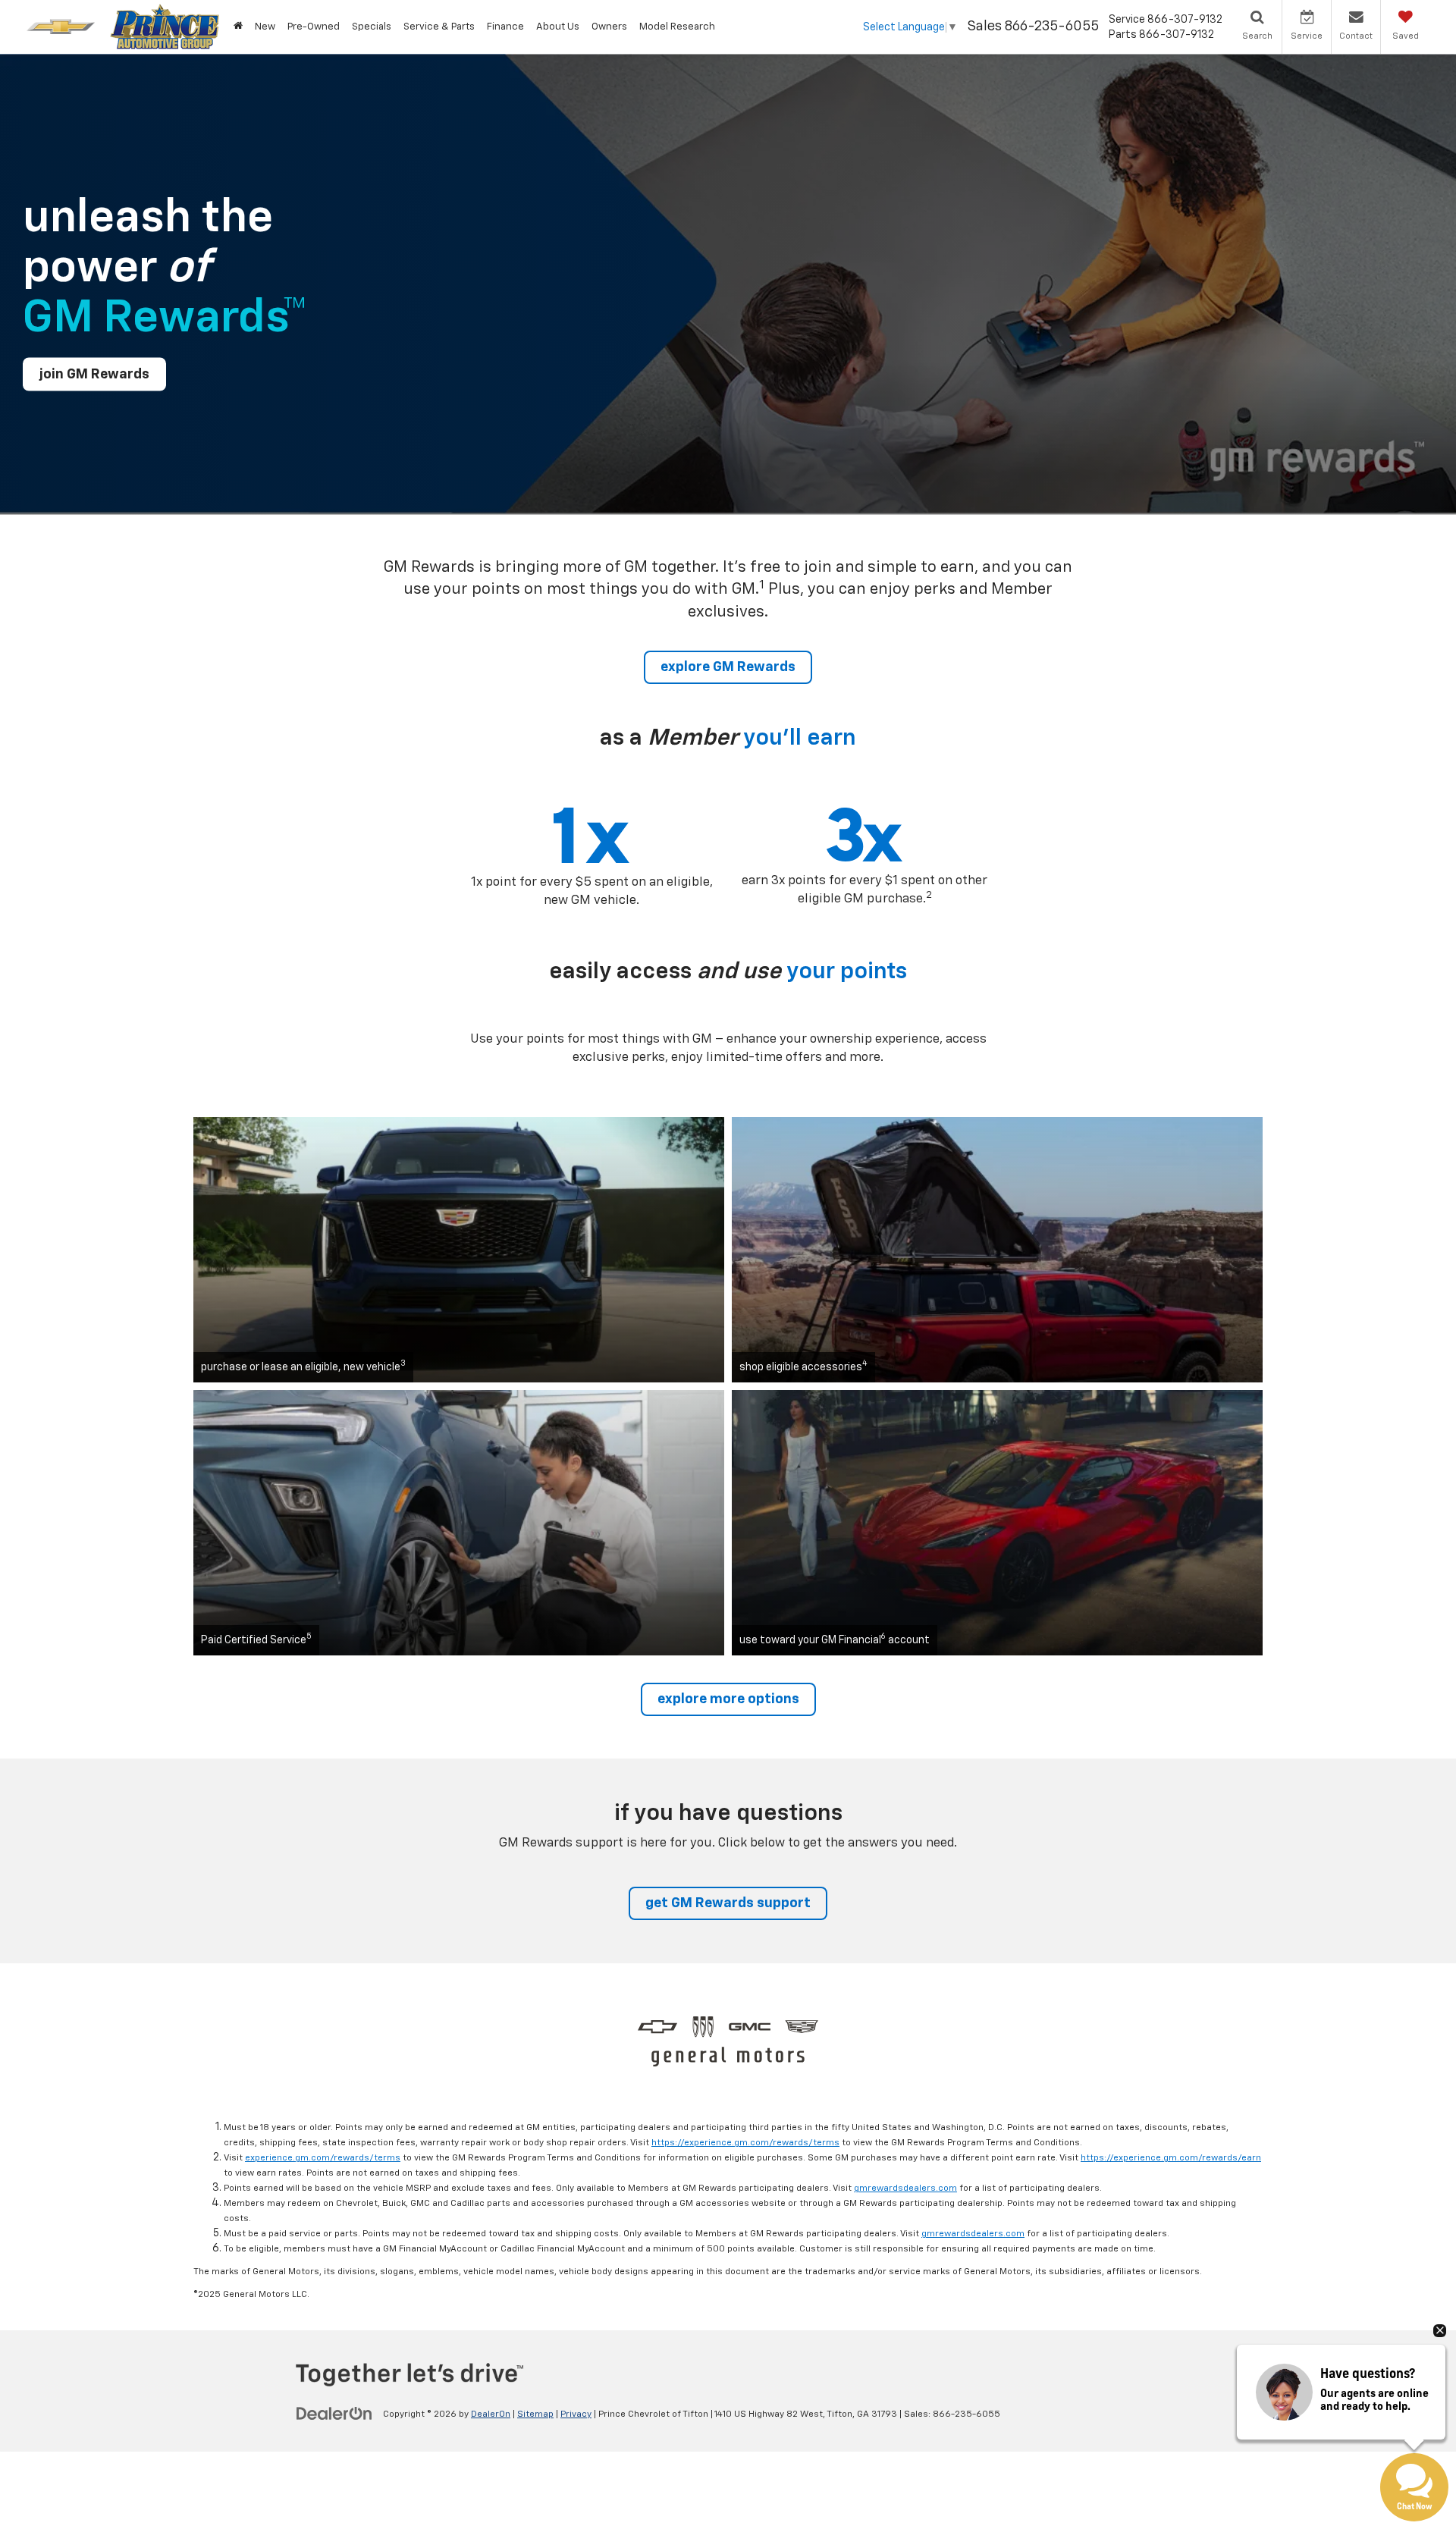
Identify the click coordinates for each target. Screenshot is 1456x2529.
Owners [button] (609, 27)
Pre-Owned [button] (314, 27)
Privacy (576, 2414)
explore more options (728, 1699)
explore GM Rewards (728, 667)
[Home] (238, 27)
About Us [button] (558, 27)
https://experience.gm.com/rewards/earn (1171, 2158)
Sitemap (535, 2414)
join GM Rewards (94, 374)
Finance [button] (505, 27)
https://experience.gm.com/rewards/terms (745, 2143)
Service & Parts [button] (439, 27)
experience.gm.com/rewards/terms (323, 2158)
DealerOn (491, 2414)
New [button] (265, 27)
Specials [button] (372, 27)
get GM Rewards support (728, 1903)
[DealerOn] (334, 2414)
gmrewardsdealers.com (905, 2189)
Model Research (677, 27)
